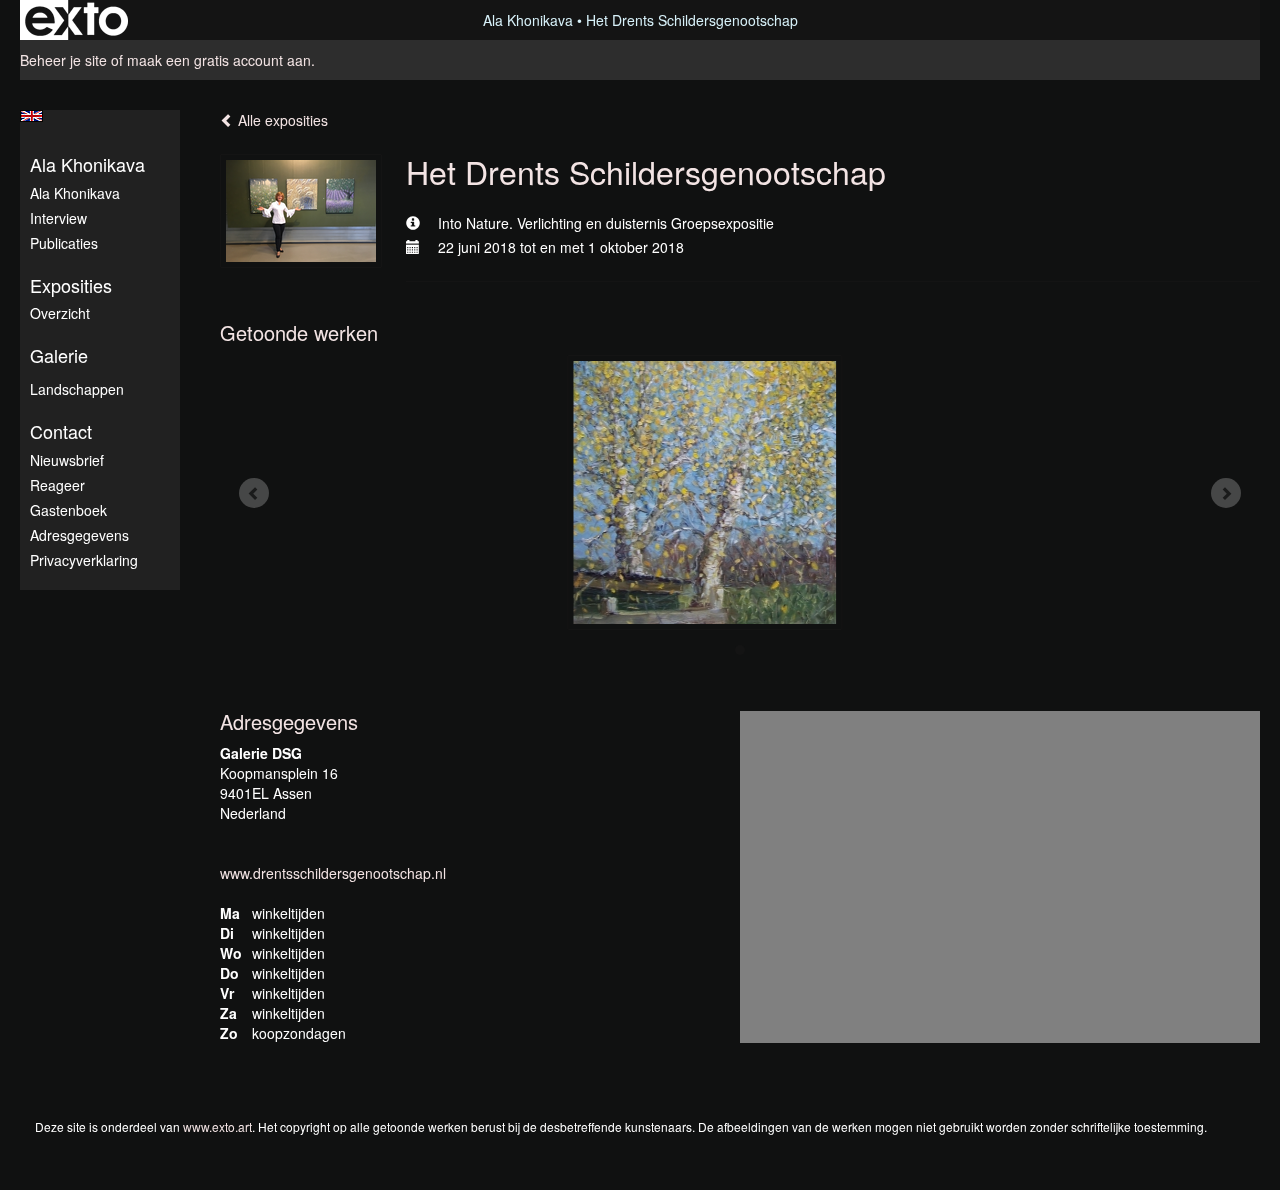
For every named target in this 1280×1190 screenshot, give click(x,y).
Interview (58, 218)
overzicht (60, 313)
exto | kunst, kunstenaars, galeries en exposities (76, 20)
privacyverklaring (84, 560)
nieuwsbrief (67, 460)
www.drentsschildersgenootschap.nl (333, 873)
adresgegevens (79, 535)
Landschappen (77, 389)
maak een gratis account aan (219, 60)
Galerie (59, 355)
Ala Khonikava (528, 20)
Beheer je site (63, 60)
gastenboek (68, 510)
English (31, 116)
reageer (57, 485)
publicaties (64, 243)
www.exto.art (217, 1126)
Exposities (71, 285)
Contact (61, 431)
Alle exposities (281, 120)
